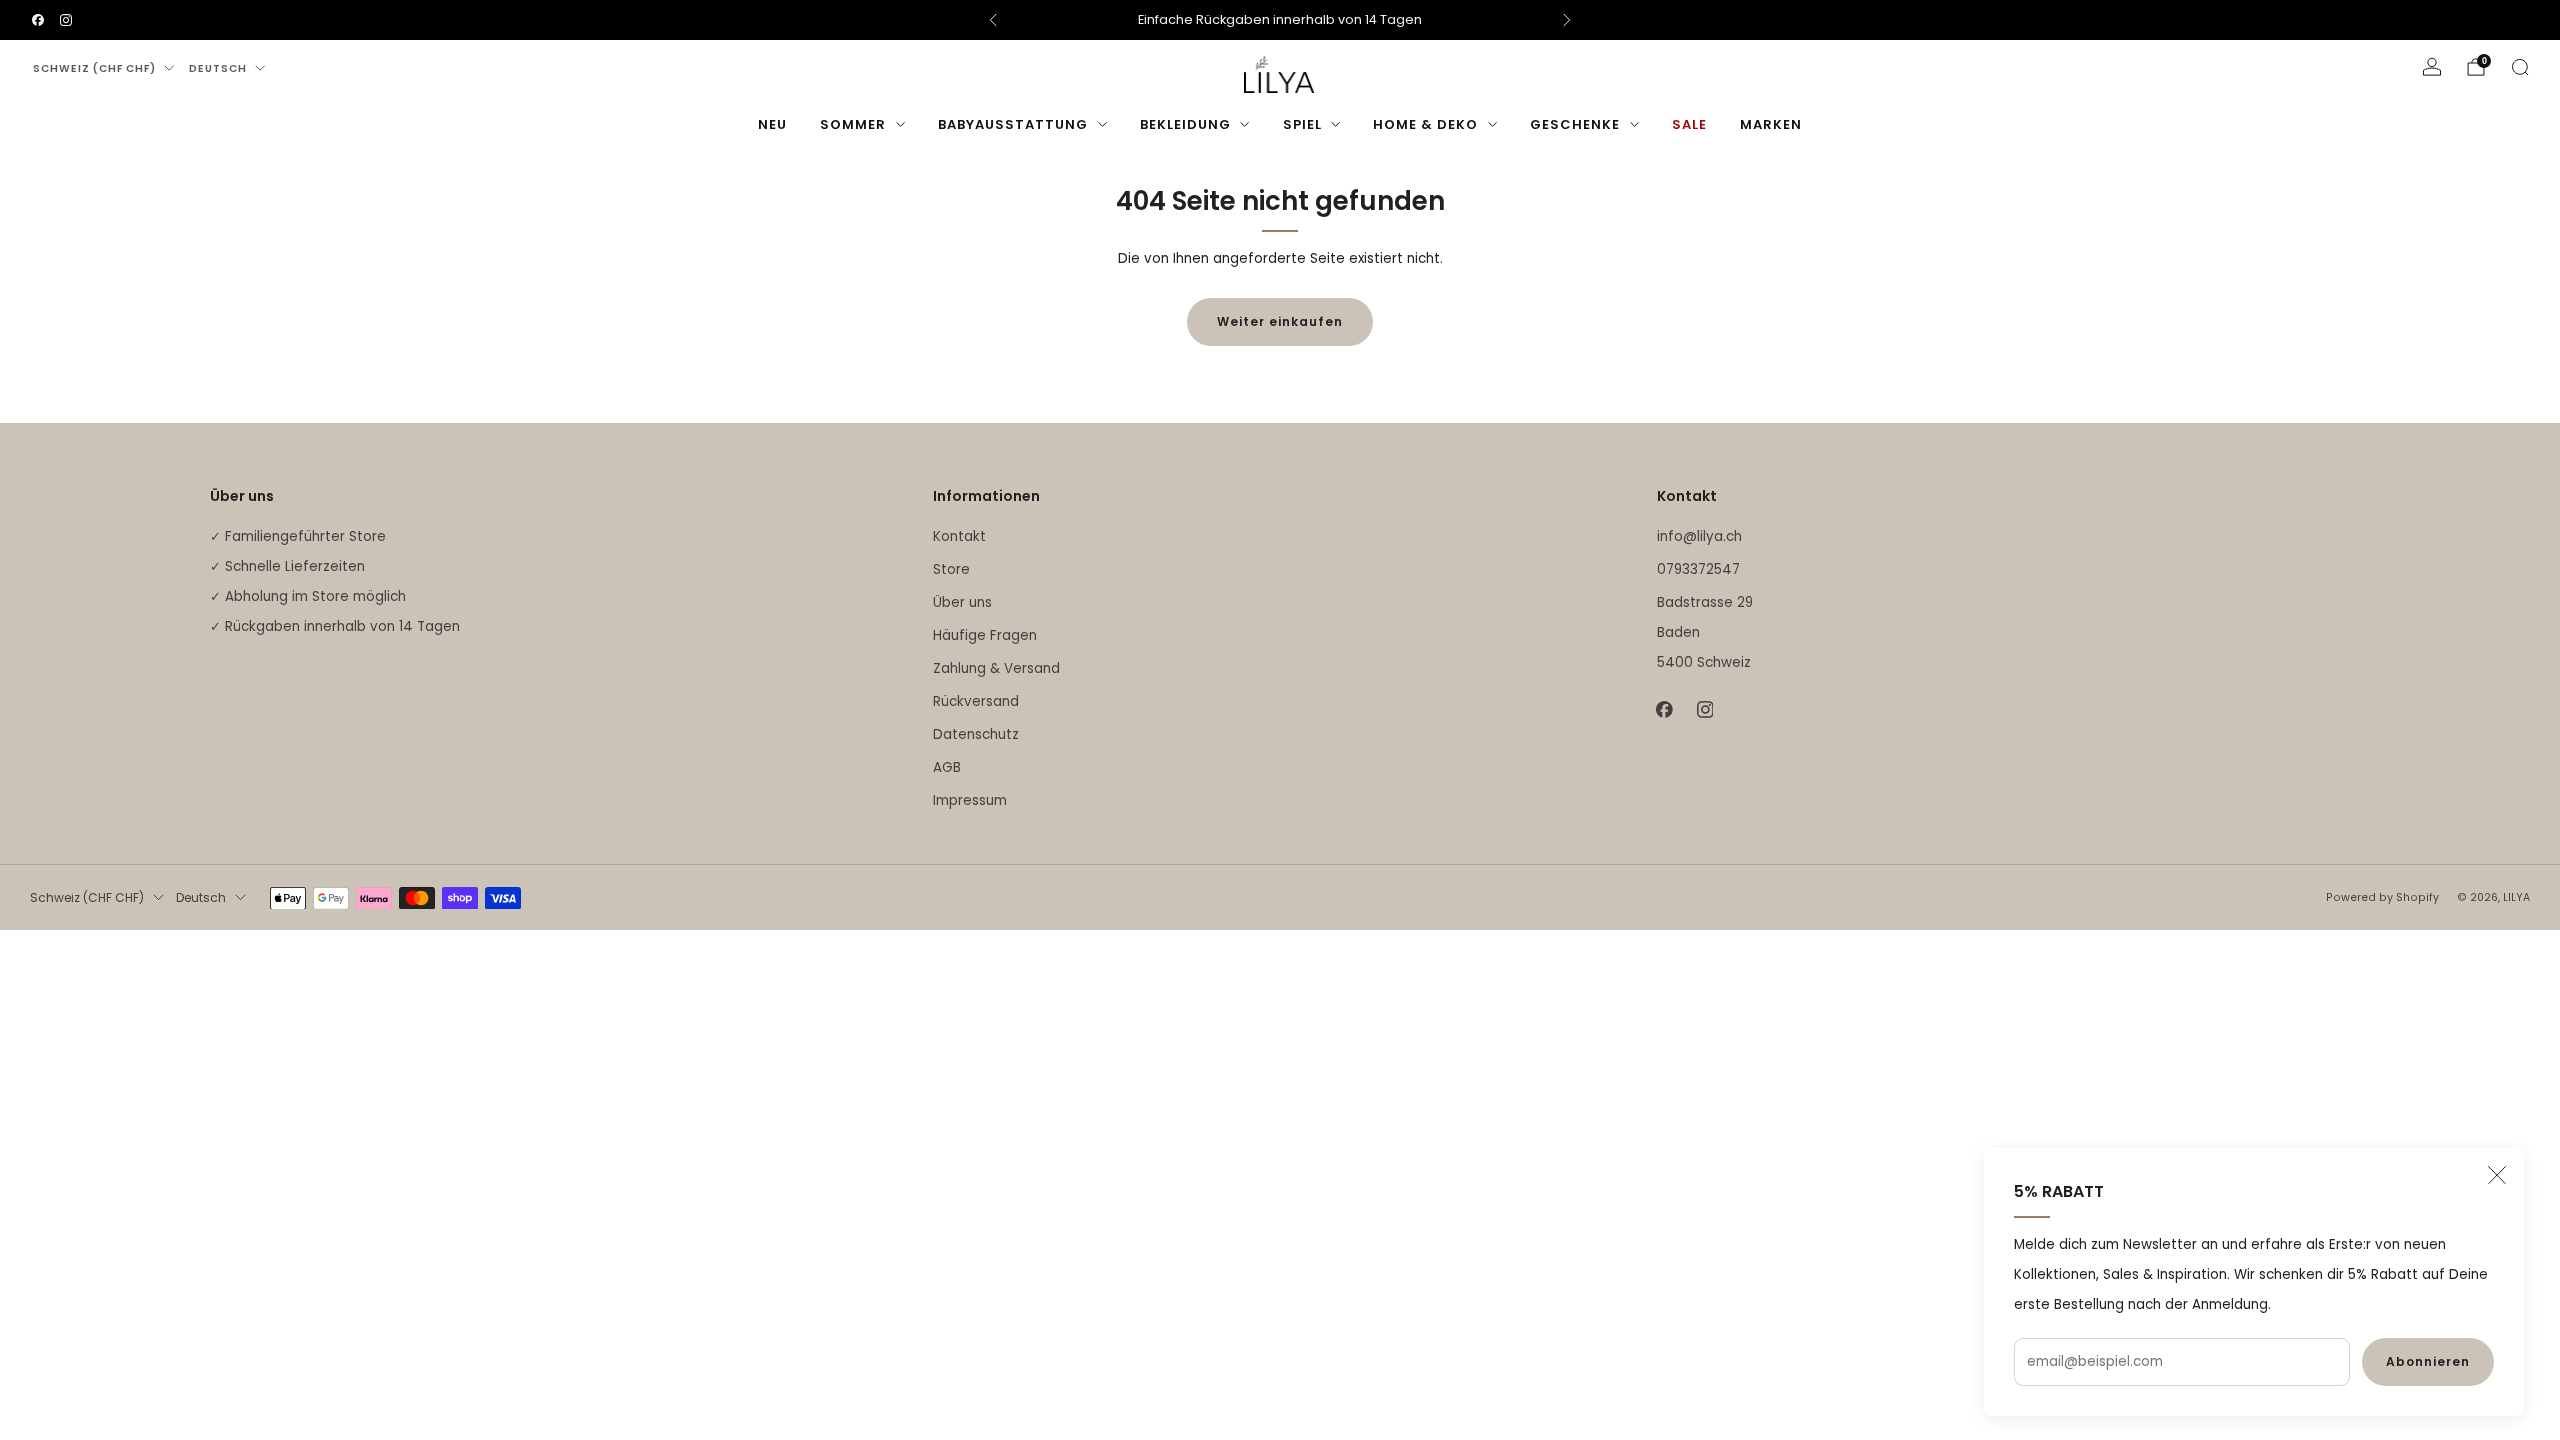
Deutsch (218, 68)
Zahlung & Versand (996, 668)
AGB (947, 767)
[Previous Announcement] (993, 20)
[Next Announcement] (1567, 20)
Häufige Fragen (985, 635)
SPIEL (1302, 124)
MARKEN (1771, 124)
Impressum (970, 800)
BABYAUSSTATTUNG (1013, 124)
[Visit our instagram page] (66, 20)
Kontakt (959, 536)
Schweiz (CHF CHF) (94, 68)
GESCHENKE (1575, 124)
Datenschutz (976, 734)
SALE (1689, 124)
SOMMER (853, 124)
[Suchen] (2520, 67)
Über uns (962, 602)
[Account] (2432, 67)
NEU (772, 124)
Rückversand (976, 701)
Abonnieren (2428, 1361)
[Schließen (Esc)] (2497, 1175)
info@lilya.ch (1699, 536)
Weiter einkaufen (1280, 321)
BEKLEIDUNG (1185, 124)
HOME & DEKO (1425, 124)
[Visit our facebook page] (38, 20)
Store (951, 569)
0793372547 (1698, 569)
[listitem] (1280, 20)
